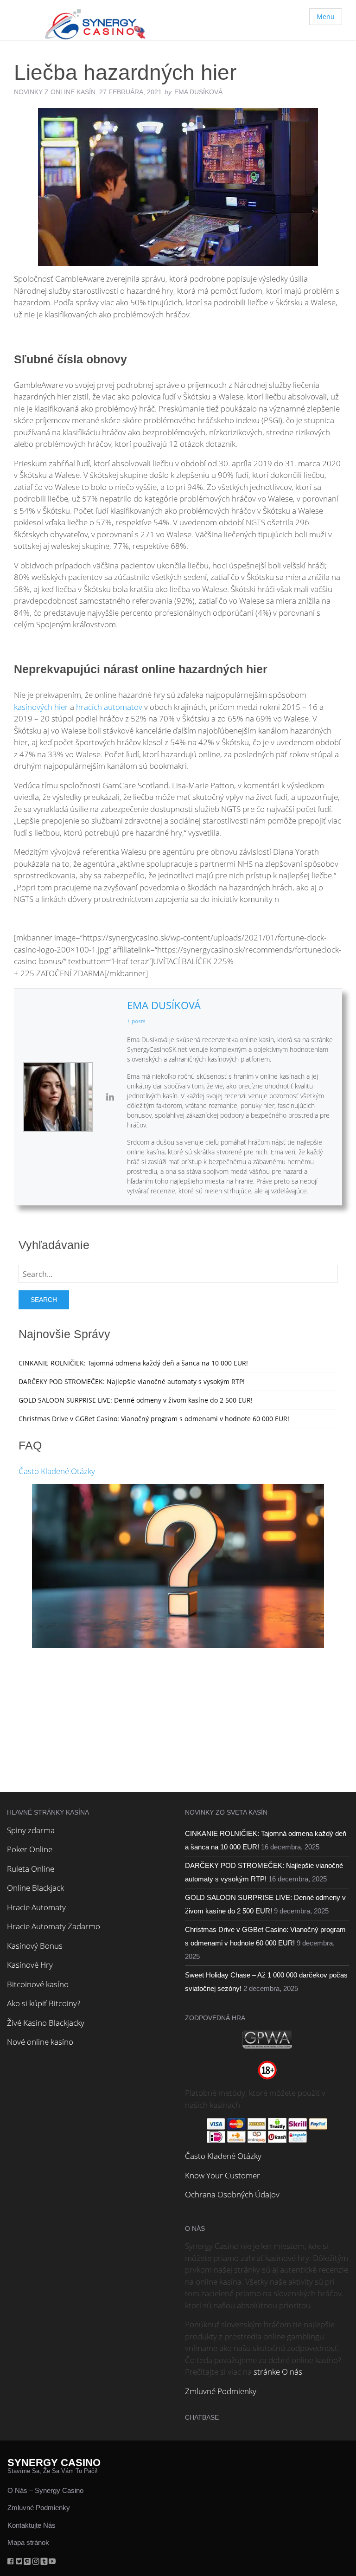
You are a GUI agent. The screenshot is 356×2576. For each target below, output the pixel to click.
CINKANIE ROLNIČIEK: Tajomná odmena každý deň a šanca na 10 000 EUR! (133, 1363)
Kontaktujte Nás (32, 2525)
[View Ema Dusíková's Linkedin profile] (110, 1097)
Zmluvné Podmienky (221, 2391)
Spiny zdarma (31, 1830)
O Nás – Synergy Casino (45, 2490)
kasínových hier (41, 707)
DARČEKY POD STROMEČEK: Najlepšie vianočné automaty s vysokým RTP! (132, 1381)
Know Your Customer (222, 2175)
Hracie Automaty (36, 1907)
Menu (326, 16)
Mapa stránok (28, 2542)
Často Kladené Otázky (57, 1471)
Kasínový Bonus (35, 1946)
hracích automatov (109, 707)
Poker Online (30, 1849)
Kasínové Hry (30, 1965)
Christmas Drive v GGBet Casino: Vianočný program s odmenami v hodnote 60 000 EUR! (154, 1419)
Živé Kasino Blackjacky (46, 2023)
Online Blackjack (35, 1888)
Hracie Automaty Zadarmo (54, 1926)
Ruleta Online (31, 1869)
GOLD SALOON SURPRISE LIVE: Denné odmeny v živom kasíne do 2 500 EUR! (136, 1400)
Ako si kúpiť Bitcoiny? (44, 2003)
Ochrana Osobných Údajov (232, 2194)
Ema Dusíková (164, 1005)
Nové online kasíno (40, 2042)
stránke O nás (278, 2372)
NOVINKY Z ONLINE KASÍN (55, 92)
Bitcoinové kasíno (38, 1984)
